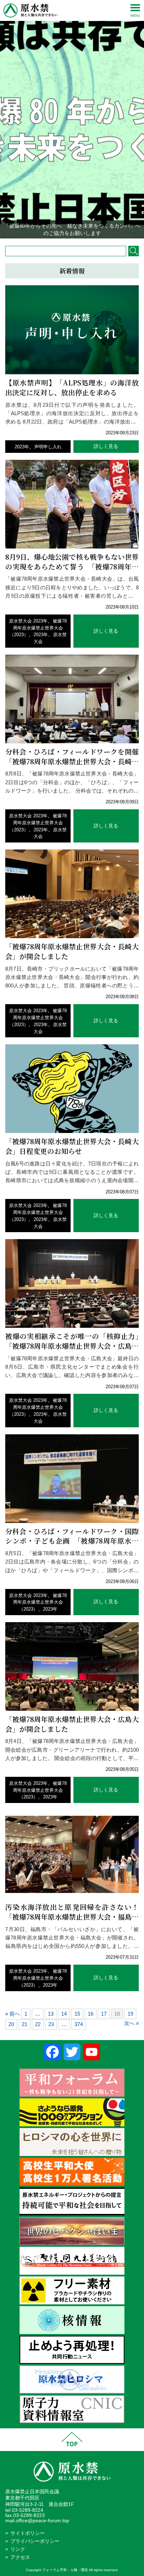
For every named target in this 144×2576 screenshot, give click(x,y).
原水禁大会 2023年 (28, 621)
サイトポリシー (28, 2533)
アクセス (20, 2557)
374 (79, 2024)
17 (104, 2014)
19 (130, 2014)
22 (38, 2024)
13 (51, 2014)
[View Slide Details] (72, 119)
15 (77, 2014)
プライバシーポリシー (35, 2541)
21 (24, 2024)
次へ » (131, 2023)
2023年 (22, 447)
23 (51, 2024)
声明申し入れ (48, 447)
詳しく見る (106, 446)
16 (91, 2014)
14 (64, 2014)
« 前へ (13, 2014)
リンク (18, 2549)
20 (11, 2024)
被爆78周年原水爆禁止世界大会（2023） (38, 628)
